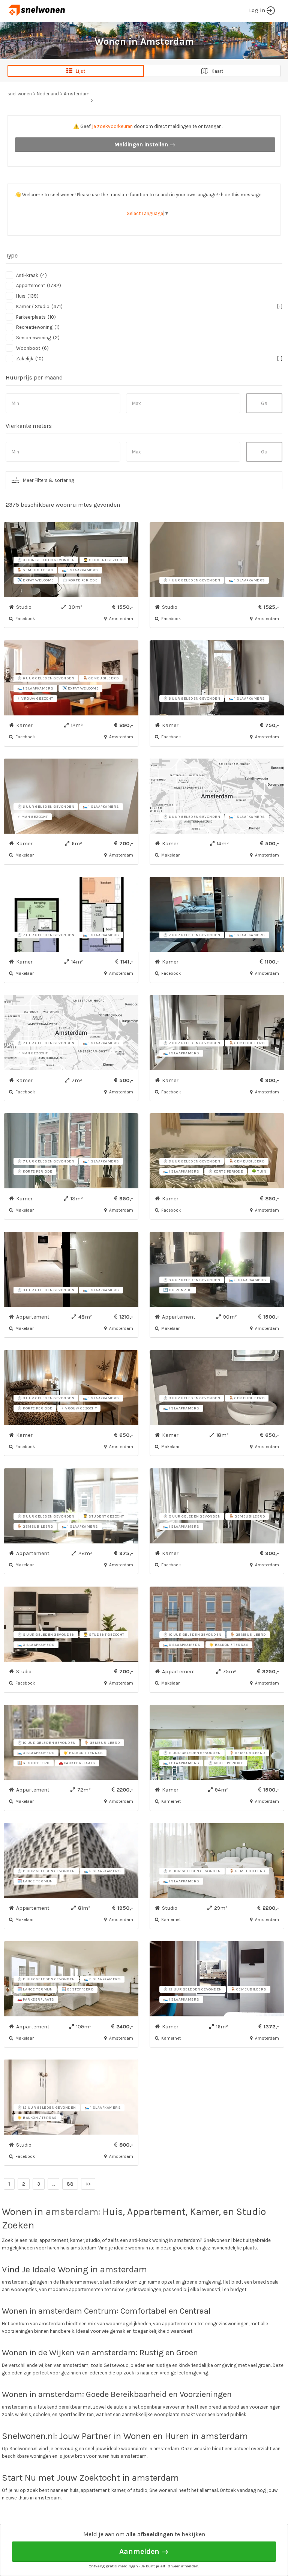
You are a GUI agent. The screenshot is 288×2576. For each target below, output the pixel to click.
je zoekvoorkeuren (112, 126)
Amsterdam (77, 94)
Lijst (79, 71)
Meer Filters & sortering (49, 480)
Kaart (216, 71)
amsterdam (72, 2212)
